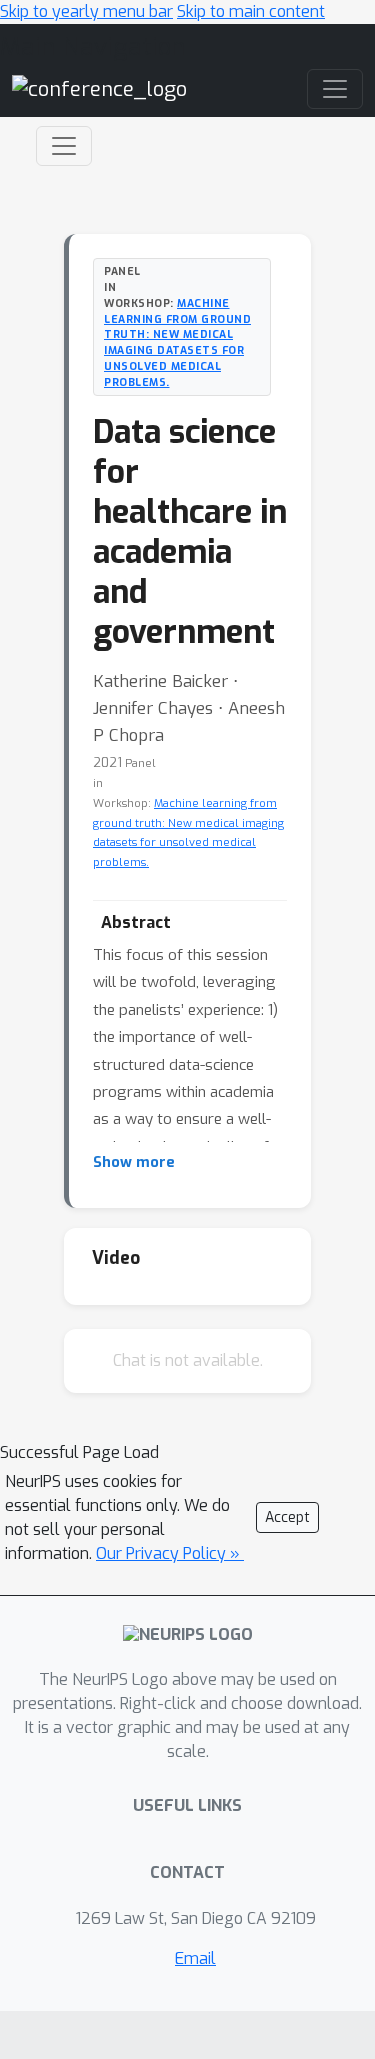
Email (195, 1958)
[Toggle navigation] (64, 146)
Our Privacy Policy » (170, 1553)
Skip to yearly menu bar (86, 11)
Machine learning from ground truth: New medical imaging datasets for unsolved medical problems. (177, 342)
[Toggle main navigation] (335, 89)
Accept (287, 1517)
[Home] (99, 88)
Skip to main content (251, 11)
